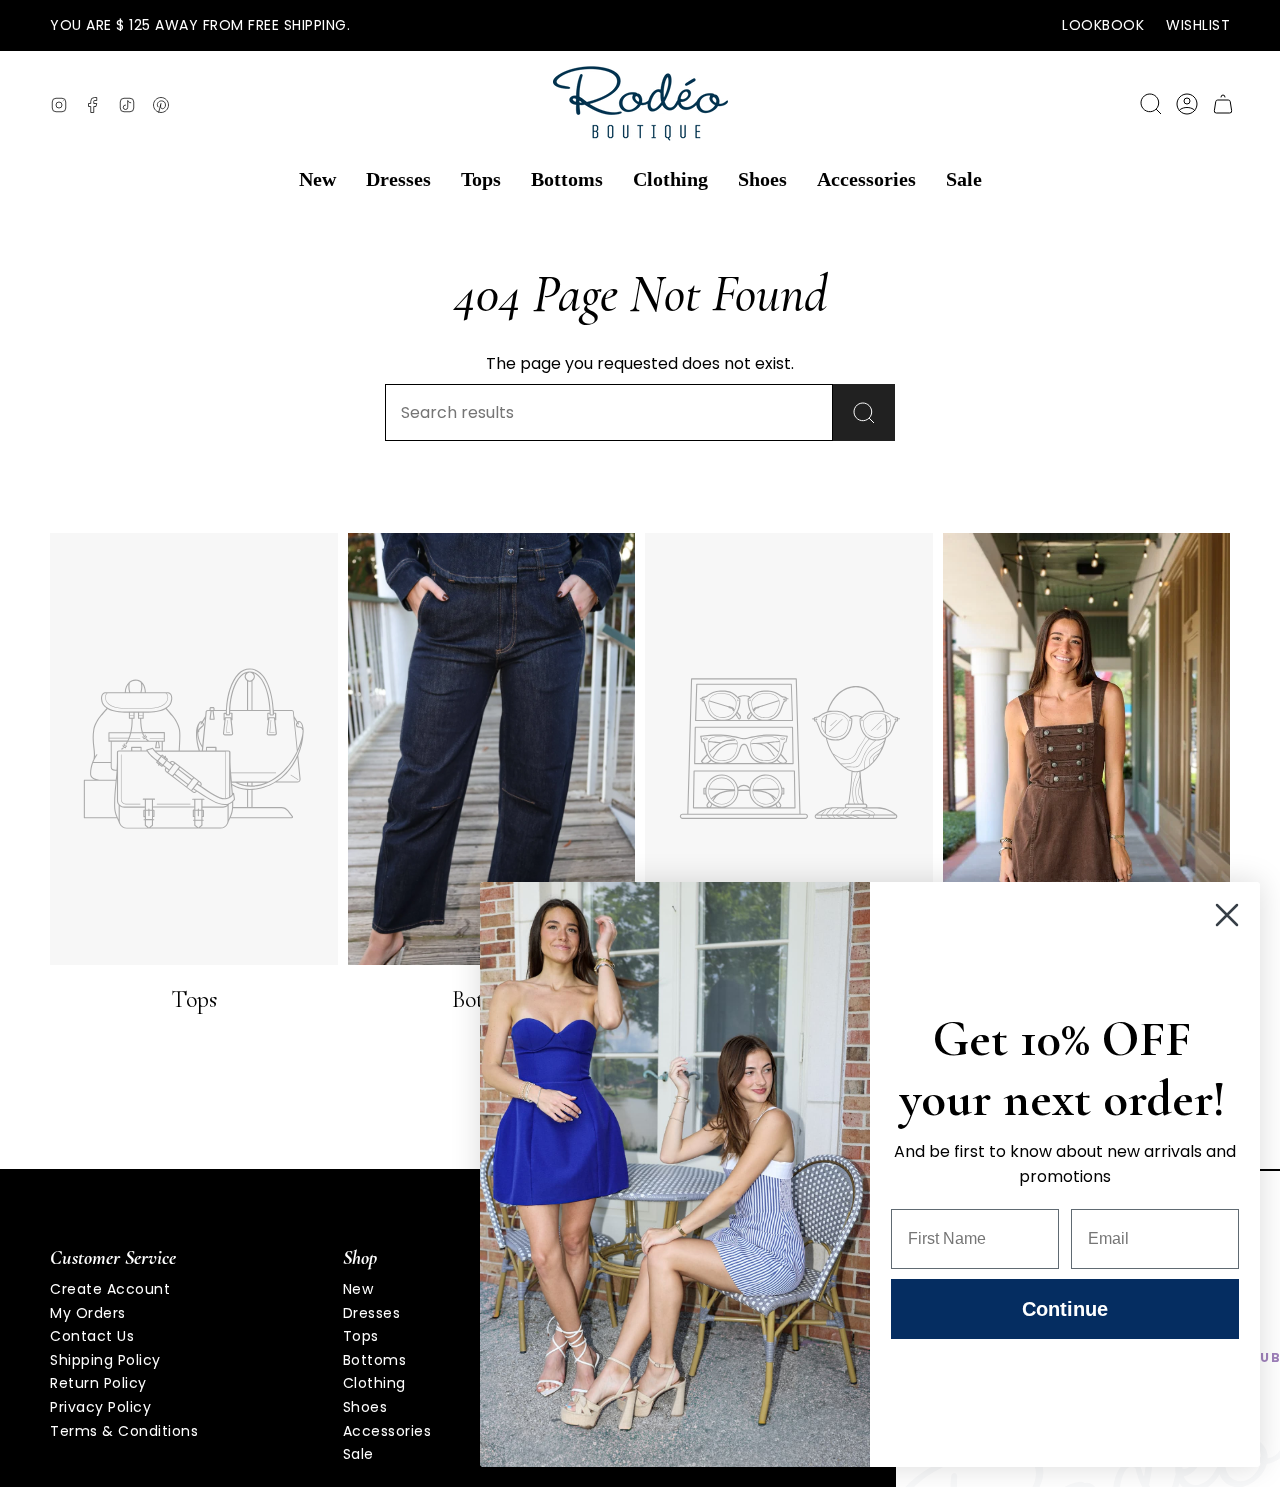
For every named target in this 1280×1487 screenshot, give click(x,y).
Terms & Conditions (124, 1431)
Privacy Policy (100, 1407)
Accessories (387, 1431)
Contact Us (92, 1336)
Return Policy (98, 1383)
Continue (1065, 1309)
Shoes (365, 1407)
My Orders (88, 1313)
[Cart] (1223, 104)
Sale (358, 1454)
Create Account (110, 1289)
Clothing (374, 1383)
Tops (361, 1336)
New (358, 1289)
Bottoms (375, 1360)
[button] (317, 180)
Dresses (372, 1313)
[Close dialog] (1227, 915)
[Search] (864, 412)
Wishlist (1198, 25)
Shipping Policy (105, 1360)
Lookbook (1103, 25)
